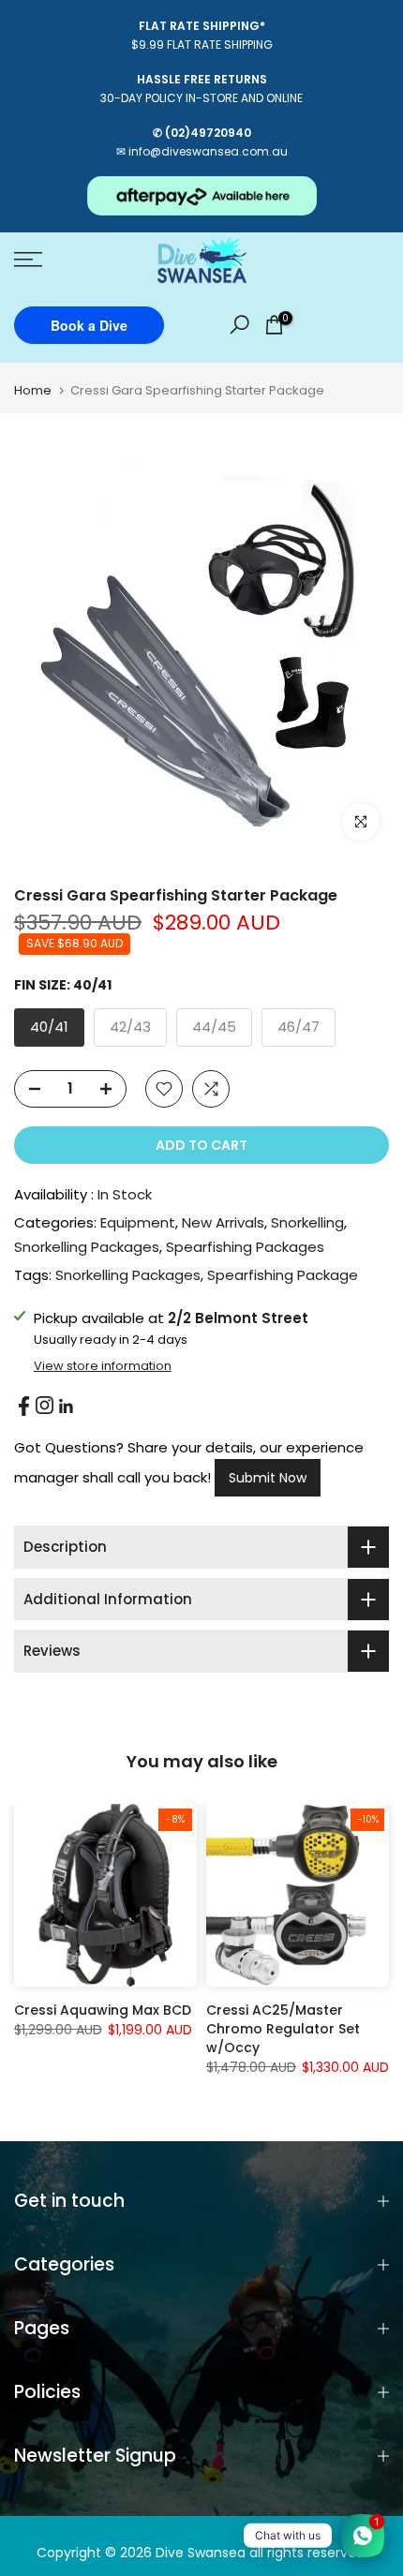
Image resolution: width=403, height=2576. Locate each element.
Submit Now (268, 1478)
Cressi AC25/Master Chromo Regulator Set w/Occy (283, 2029)
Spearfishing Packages (245, 1247)
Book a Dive (89, 325)
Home (33, 390)
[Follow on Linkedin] (66, 1407)
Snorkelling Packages (87, 1247)
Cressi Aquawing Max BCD (103, 2010)
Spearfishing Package (283, 1275)
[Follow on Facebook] (24, 1406)
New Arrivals (223, 1222)
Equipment (138, 1222)
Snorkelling (307, 1222)
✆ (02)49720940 (202, 133)
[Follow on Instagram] (45, 1405)
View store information (103, 1366)
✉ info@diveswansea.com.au (202, 151)
